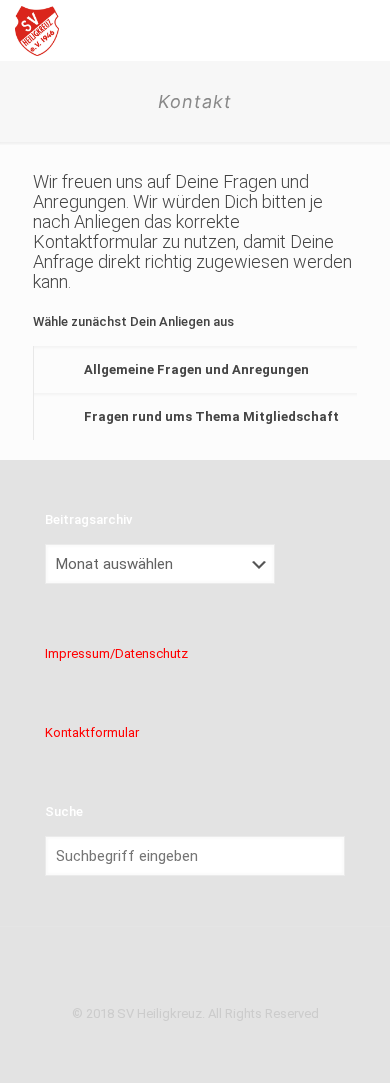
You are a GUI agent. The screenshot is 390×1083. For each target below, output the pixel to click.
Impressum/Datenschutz (116, 653)
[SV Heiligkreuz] (37, 30)
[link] (195, 369)
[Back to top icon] (195, 968)
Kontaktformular (92, 732)
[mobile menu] (363, 30)
